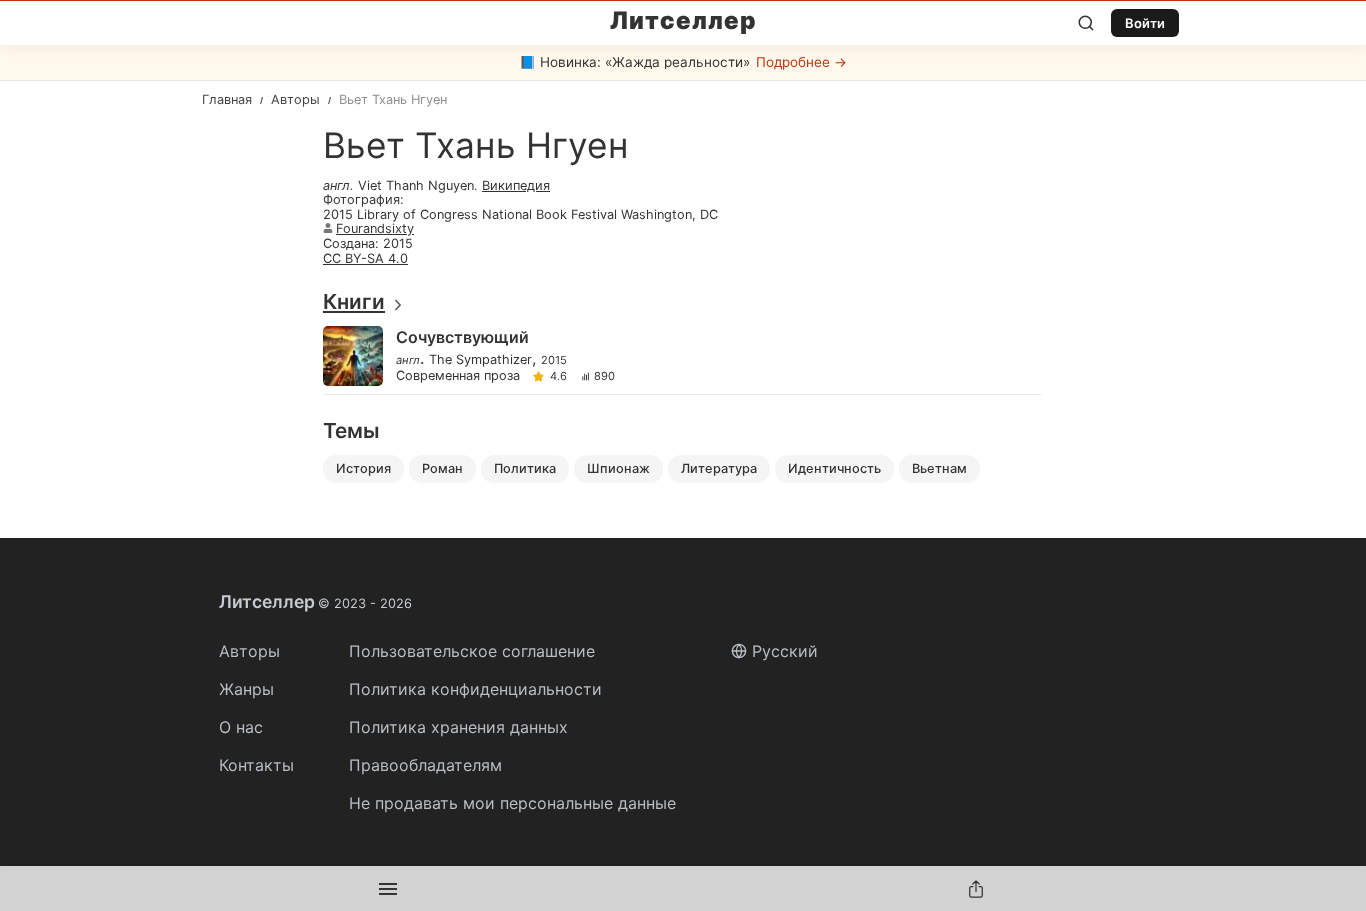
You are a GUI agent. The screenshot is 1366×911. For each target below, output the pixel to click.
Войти (1145, 23)
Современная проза (458, 376)
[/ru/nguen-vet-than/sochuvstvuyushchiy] (681, 357)
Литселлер (683, 21)
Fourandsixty (375, 228)
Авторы (249, 651)
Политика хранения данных (458, 727)
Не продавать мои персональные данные (512, 803)
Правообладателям (425, 765)
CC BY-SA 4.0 (365, 258)
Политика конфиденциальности (475, 689)
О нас (241, 727)
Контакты (256, 765)
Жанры (246, 689)
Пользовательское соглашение (472, 651)
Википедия (516, 185)
